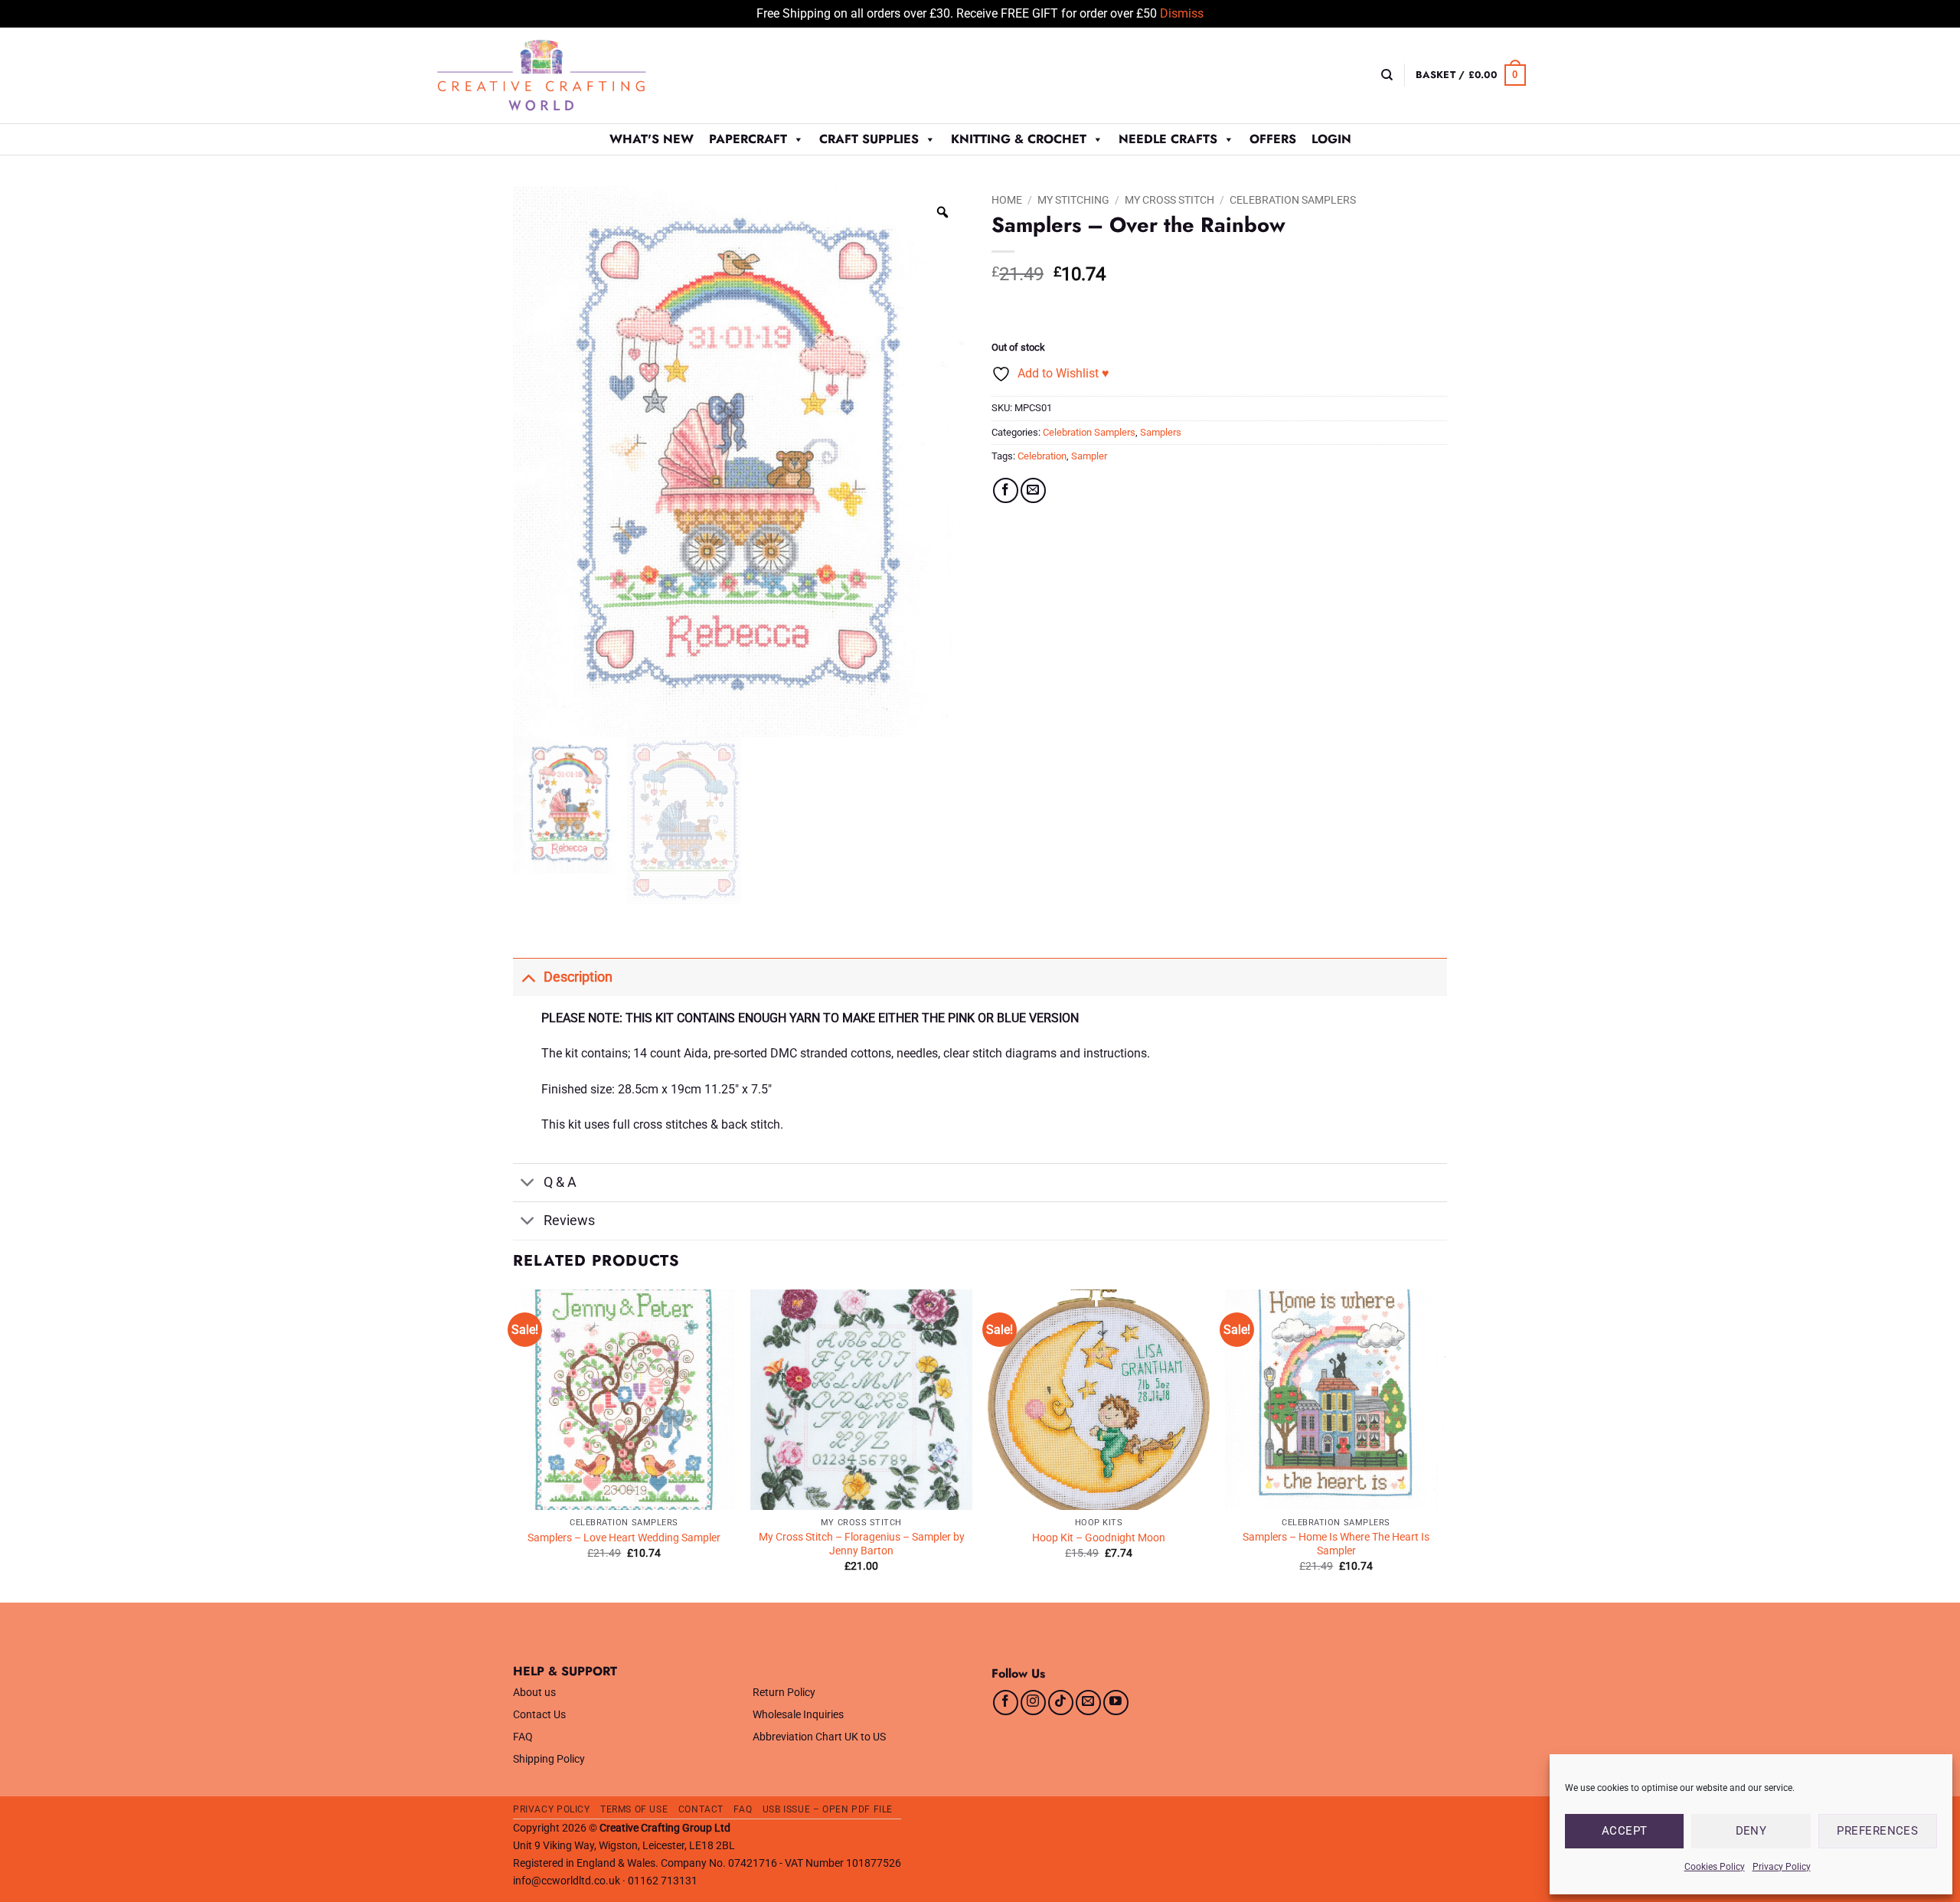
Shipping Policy (549, 1759)
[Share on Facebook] (1006, 490)
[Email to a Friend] (1033, 490)
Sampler (1089, 456)
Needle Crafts (1168, 139)
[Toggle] (528, 977)
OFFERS (1273, 139)
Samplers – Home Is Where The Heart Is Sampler (1336, 1544)
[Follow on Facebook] (1006, 1703)
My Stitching (1073, 200)
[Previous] (514, 1444)
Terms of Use (634, 1809)
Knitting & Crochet (1019, 139)
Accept (1625, 1831)
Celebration (1042, 456)
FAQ (523, 1737)
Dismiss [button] (1182, 13)
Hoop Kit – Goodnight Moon (1099, 1538)
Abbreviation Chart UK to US (819, 1737)
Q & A (560, 1182)
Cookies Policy (1715, 1867)
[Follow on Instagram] (1033, 1703)
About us (534, 1693)
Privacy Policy (1782, 1867)
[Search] (1387, 75)
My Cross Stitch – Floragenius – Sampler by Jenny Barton (862, 1544)
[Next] (1446, 1444)
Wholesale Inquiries (798, 1715)
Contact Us (539, 1715)
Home (1007, 200)
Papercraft (748, 139)
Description (578, 977)
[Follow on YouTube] (1116, 1703)
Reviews (569, 1221)
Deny (1751, 1831)
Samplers (1161, 432)
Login (1331, 139)
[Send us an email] (1088, 1703)
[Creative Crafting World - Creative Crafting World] (570, 75)
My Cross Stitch (1169, 200)
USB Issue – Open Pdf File (828, 1809)
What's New (652, 139)
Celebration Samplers (1293, 200)
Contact (701, 1809)
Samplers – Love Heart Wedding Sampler (624, 1538)
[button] (1471, 75)
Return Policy (784, 1693)
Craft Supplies (869, 139)
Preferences (1877, 1831)
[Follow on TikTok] (1061, 1703)
